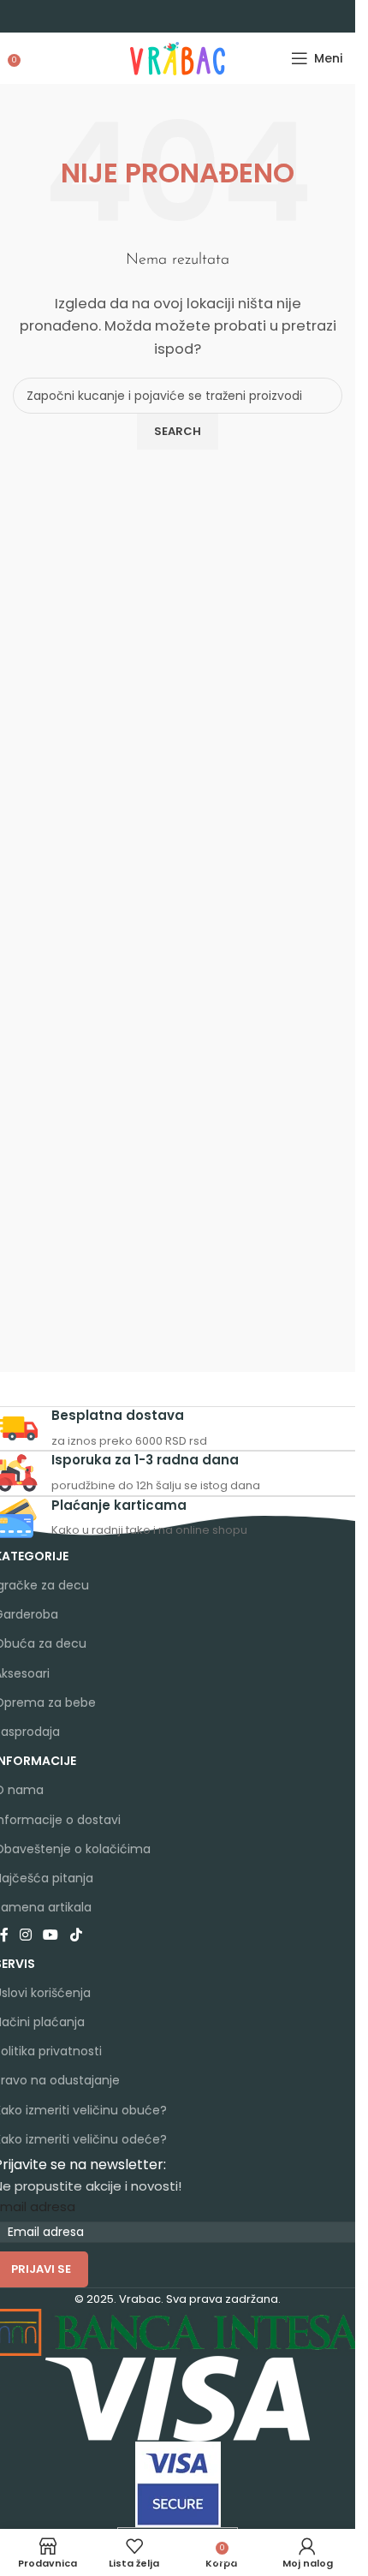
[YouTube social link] (51, 1935)
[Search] (30, 58)
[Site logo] (178, 57)
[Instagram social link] (26, 1935)
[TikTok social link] (76, 1935)
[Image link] (178, 2397)
